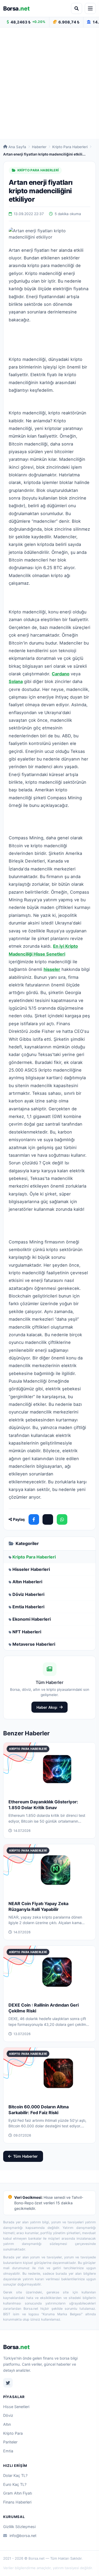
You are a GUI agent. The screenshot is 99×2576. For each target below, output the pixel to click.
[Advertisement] (49, 83)
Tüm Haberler (25, 2156)
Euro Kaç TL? (15, 2484)
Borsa (16, 8)
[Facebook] (34, 1519)
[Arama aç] (77, 8)
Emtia (8, 2451)
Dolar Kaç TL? (15, 2475)
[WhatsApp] (62, 1519)
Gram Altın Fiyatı (18, 2493)
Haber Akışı (47, 1707)
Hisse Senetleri (16, 2407)
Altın (7, 2424)
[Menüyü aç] (90, 8)
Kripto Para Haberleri (70, 147)
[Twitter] (8, 2383)
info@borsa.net (23, 2536)
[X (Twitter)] (48, 1519)
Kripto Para (13, 2433)
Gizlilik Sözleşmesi (19, 2527)
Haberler (39, 147)
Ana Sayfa (17, 147)
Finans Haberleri (17, 2502)
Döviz (8, 2415)
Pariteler (10, 2442)
